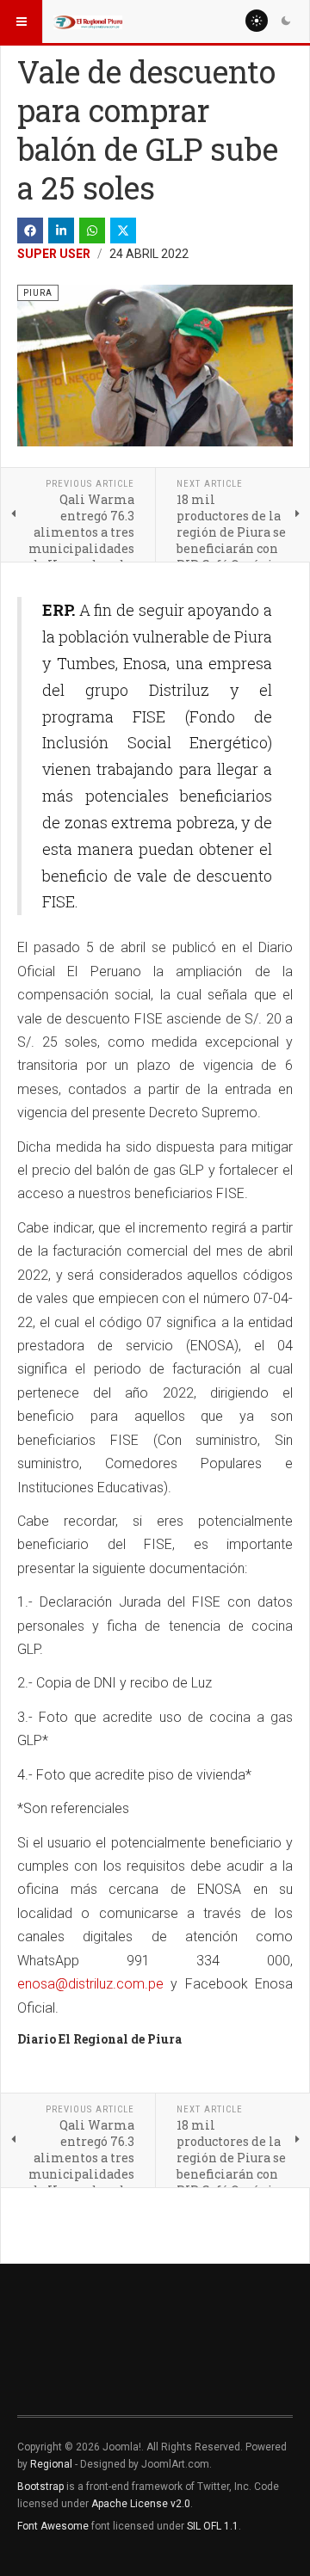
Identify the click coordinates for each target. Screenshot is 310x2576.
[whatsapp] (92, 231)
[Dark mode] (286, 21)
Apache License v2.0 (141, 2504)
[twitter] (123, 231)
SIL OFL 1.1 (213, 2526)
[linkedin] (61, 231)
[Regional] (88, 22)
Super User (54, 254)
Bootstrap (40, 2487)
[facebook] (30, 231)
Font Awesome (53, 2526)
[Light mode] (257, 21)
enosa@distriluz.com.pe (90, 1984)
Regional (51, 2464)
